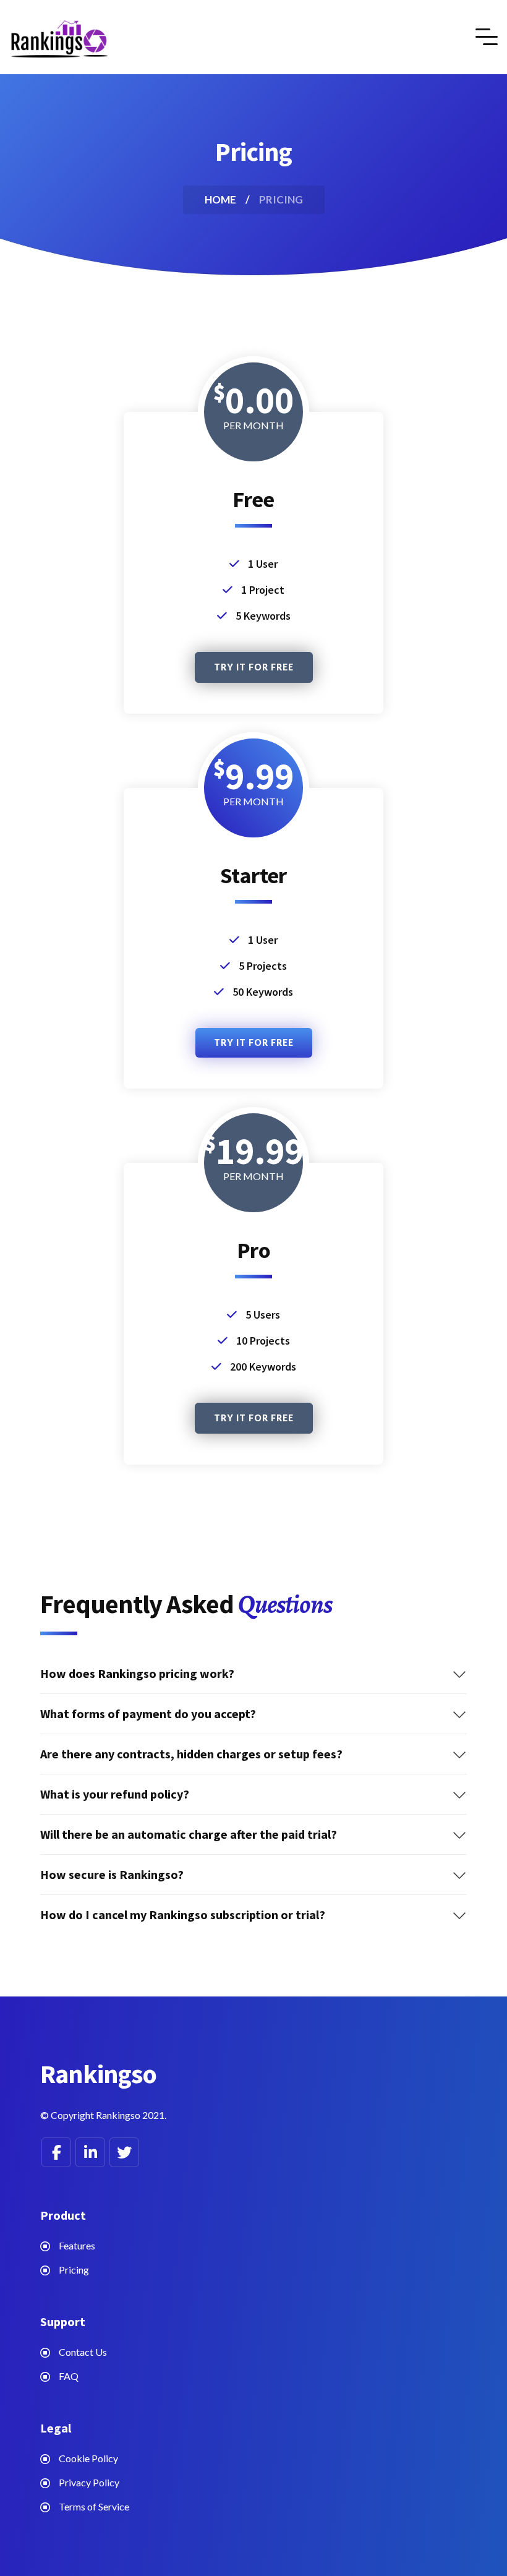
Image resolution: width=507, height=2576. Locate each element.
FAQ (69, 2376)
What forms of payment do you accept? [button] (148, 1714)
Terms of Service (94, 2506)
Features (77, 2245)
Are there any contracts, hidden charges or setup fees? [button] (191, 1754)
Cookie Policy (88, 2458)
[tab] (253, 1674)
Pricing (74, 2270)
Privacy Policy (89, 2482)
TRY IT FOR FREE (254, 667)
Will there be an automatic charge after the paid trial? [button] (189, 1834)
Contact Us (83, 2352)
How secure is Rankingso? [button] (112, 1875)
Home (220, 199)
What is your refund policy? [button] (115, 1794)
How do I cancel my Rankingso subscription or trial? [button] (183, 1915)
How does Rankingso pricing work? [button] (137, 1674)
